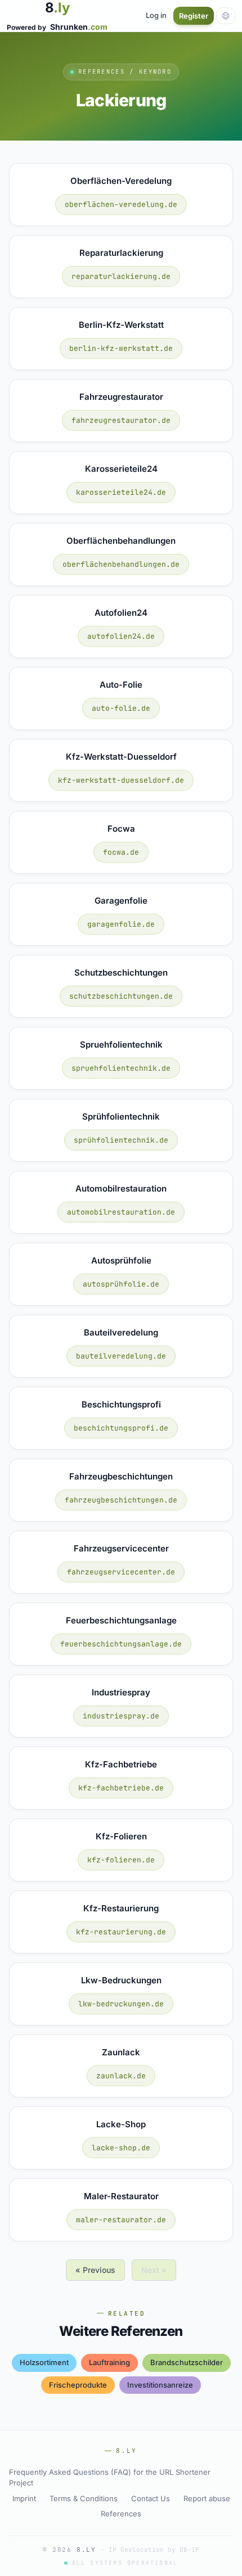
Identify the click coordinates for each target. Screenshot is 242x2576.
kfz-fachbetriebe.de (121, 1788)
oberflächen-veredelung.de (121, 204)
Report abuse (207, 2498)
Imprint (24, 2498)
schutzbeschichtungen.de (121, 996)
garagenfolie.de (121, 924)
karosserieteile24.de (121, 492)
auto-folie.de (121, 708)
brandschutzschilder (187, 2362)
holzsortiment (44, 2362)
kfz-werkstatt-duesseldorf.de (121, 780)
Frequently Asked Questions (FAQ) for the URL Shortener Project (110, 2478)
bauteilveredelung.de (121, 1356)
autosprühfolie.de (121, 1284)
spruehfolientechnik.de (121, 1068)
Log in (156, 15)
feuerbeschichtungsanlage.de (121, 1644)
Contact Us (151, 2498)
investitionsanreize (160, 2385)
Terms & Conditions (84, 2498)
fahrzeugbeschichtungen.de (121, 1500)
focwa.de (121, 852)
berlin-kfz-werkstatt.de (121, 348)
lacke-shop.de (121, 2148)
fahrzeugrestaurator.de (121, 420)
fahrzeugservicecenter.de (121, 1572)
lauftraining (109, 2362)
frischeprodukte (78, 2385)
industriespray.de (121, 1716)
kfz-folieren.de (121, 1860)
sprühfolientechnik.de (121, 1140)
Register (194, 16)
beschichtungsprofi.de (121, 1428)
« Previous (95, 2270)
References (121, 2514)
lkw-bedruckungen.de (121, 2004)
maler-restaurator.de (121, 2220)
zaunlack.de (121, 2076)
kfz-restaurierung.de (121, 1932)
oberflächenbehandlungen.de (121, 564)
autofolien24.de (121, 636)
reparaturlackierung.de (121, 276)
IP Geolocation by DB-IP (154, 2550)
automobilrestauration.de (121, 1212)
